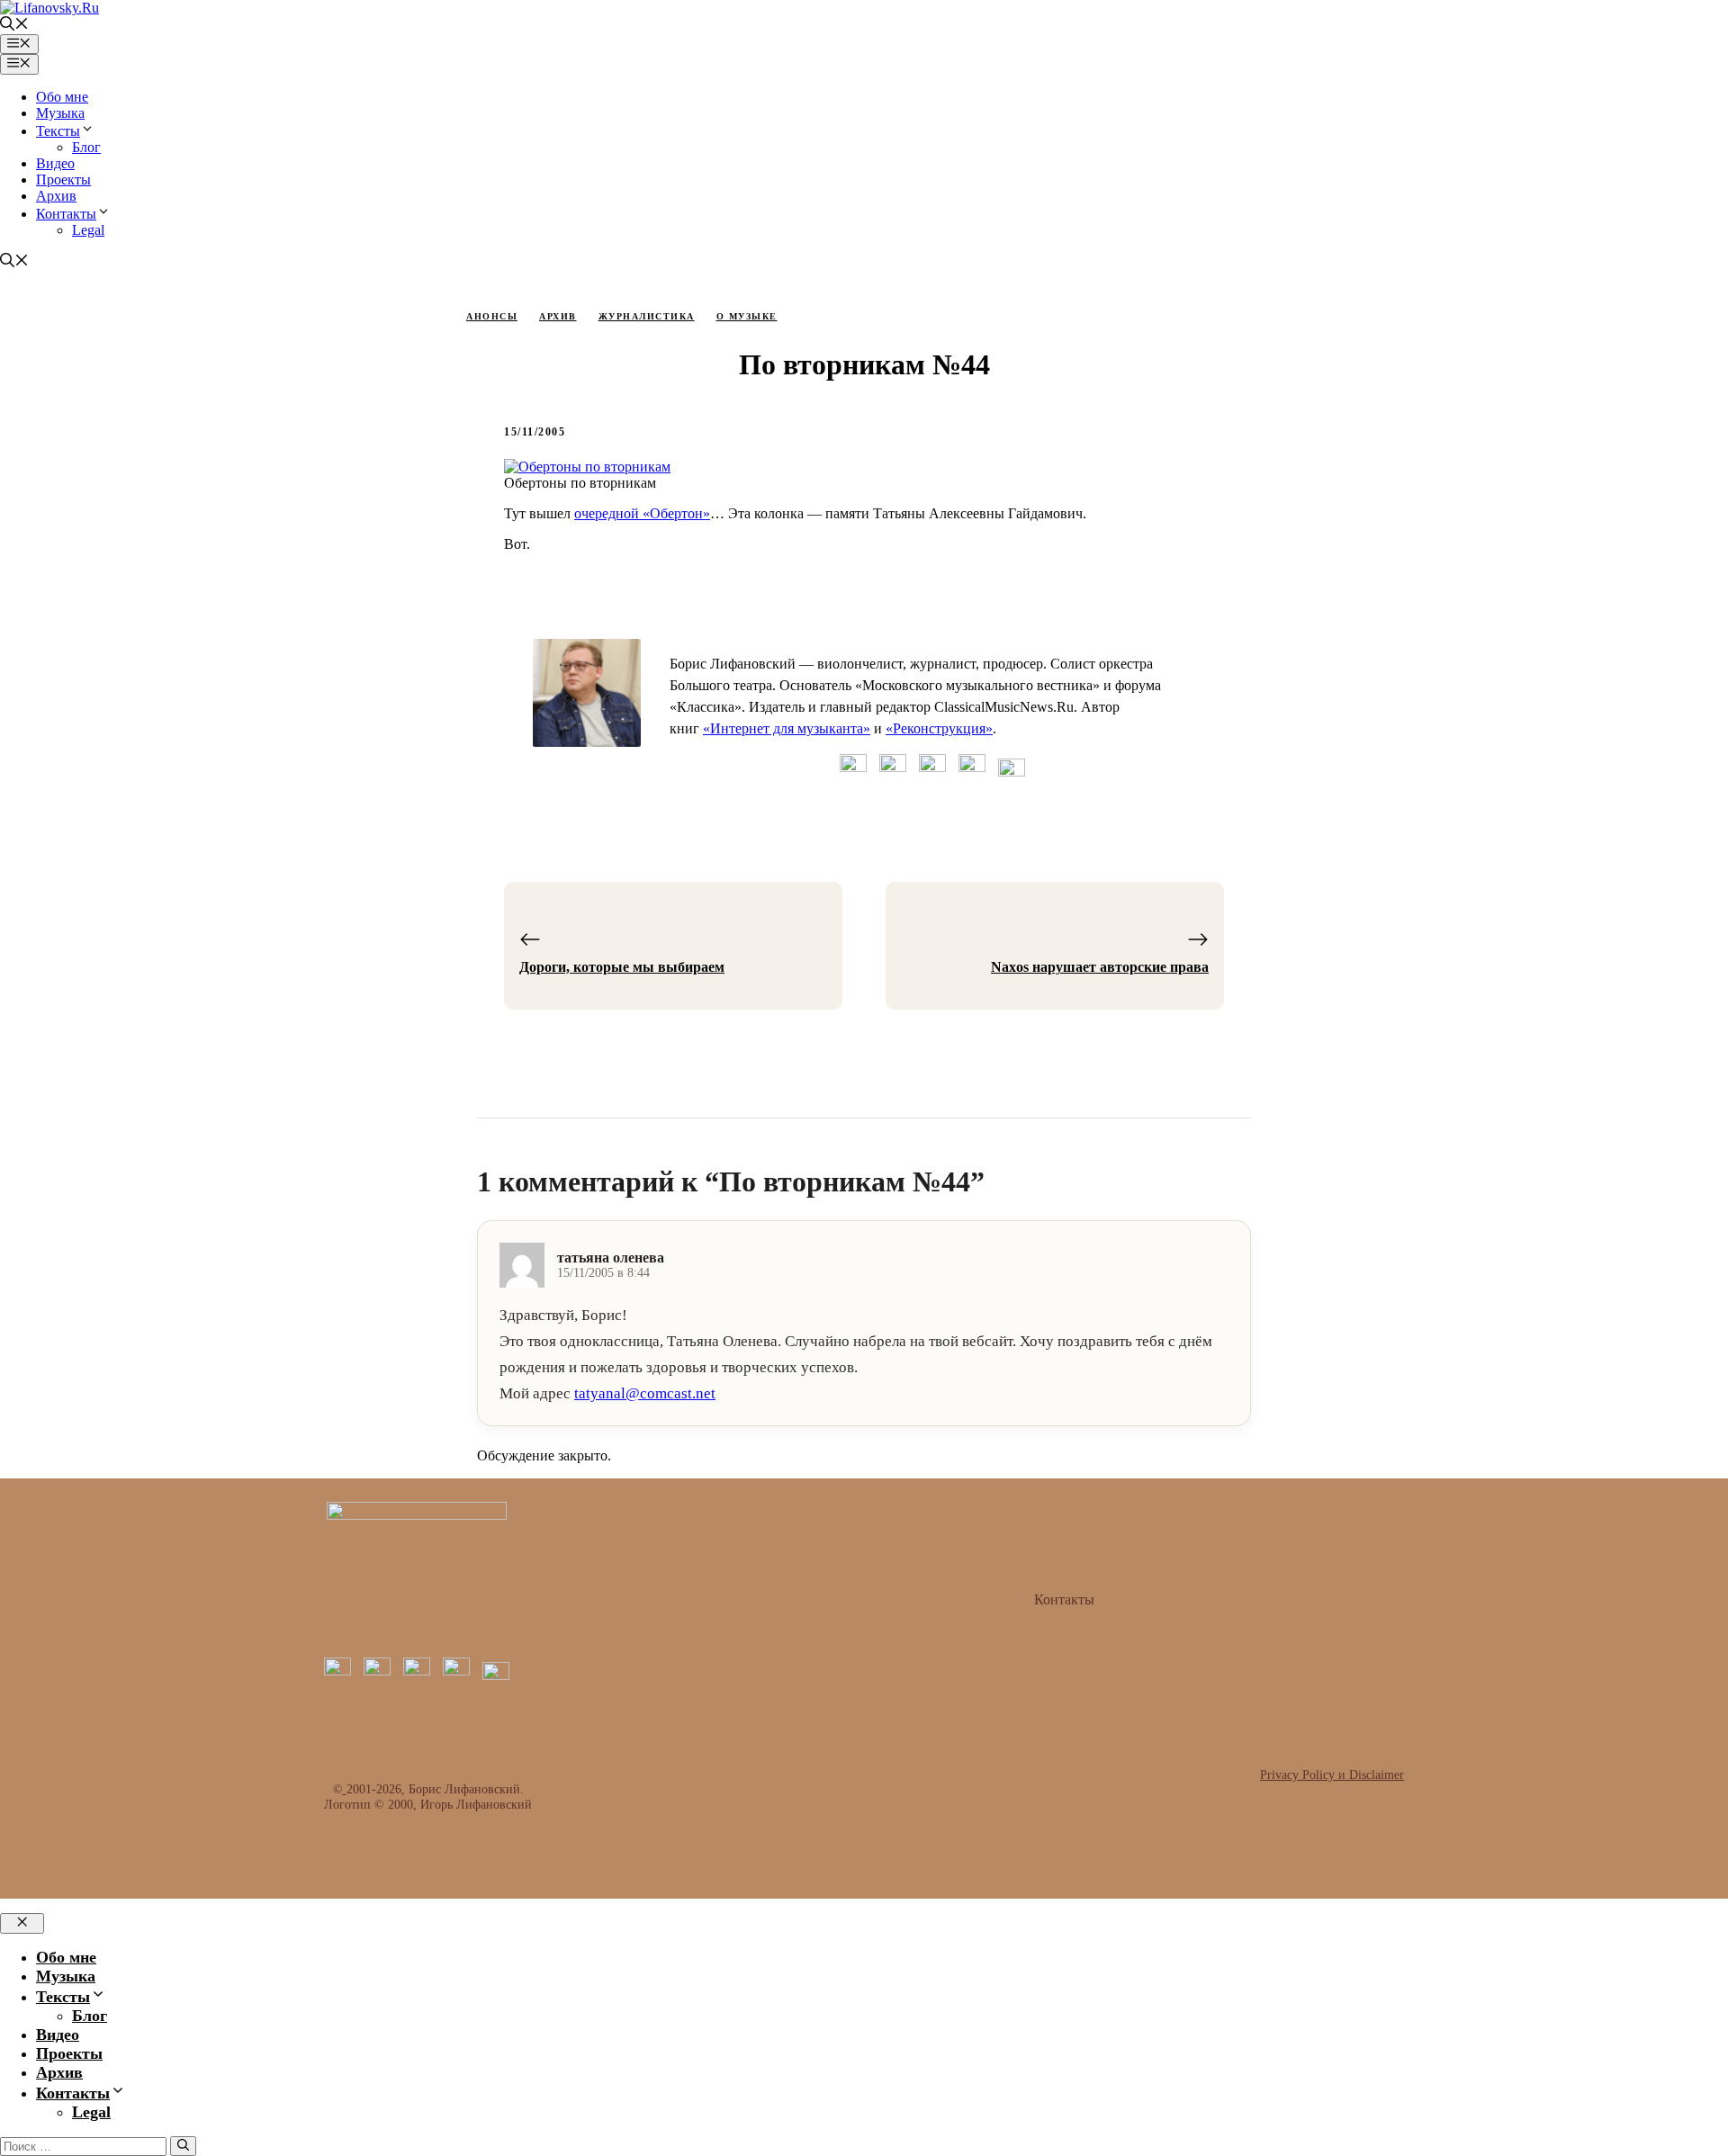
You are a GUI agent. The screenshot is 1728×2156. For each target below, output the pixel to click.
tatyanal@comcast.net (645, 1393)
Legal (88, 230)
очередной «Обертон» (642, 513)
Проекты (63, 180)
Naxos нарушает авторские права (1100, 967)
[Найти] (183, 2146)
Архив (56, 196)
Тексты (58, 131)
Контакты (66, 214)
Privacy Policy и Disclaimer (1332, 1774)
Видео (55, 163)
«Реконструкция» (939, 728)
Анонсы (492, 316)
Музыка (60, 113)
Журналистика (647, 316)
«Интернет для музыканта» (787, 728)
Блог (86, 147)
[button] (14, 26)
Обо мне (62, 97)
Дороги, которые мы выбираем (622, 967)
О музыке (747, 316)
